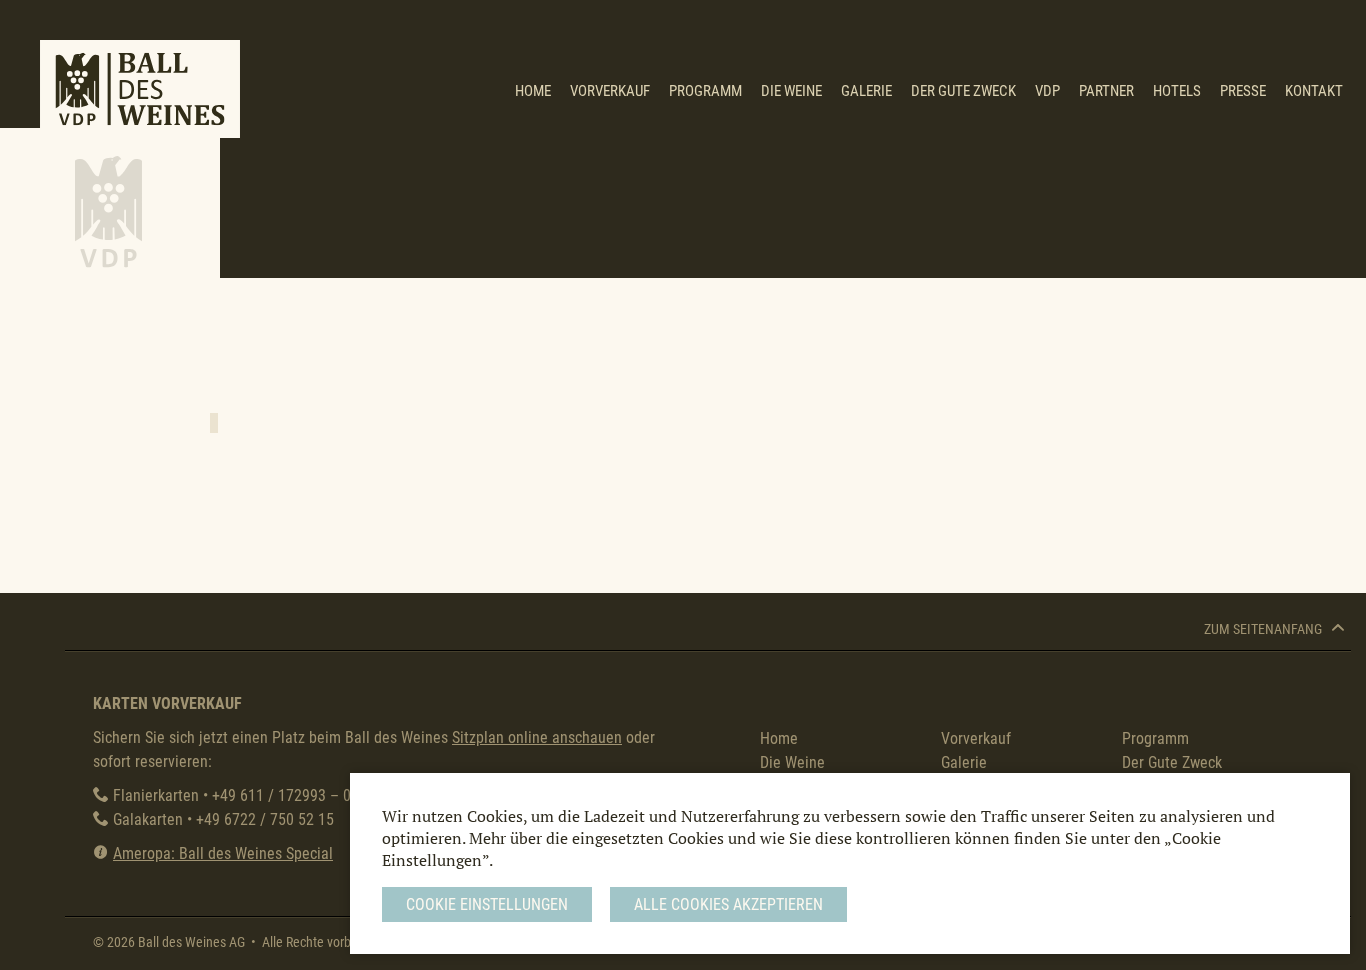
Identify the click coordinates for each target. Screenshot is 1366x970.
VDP (1047, 91)
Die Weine (791, 91)
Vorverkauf (610, 91)
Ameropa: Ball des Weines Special (223, 853)
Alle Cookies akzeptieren (728, 904)
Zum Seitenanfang (1264, 629)
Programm (705, 91)
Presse (1243, 91)
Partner (1106, 91)
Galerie (866, 91)
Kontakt (1314, 91)
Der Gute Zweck (963, 91)
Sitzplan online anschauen (537, 737)
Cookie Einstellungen (487, 904)
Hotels (1177, 91)
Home (533, 91)
